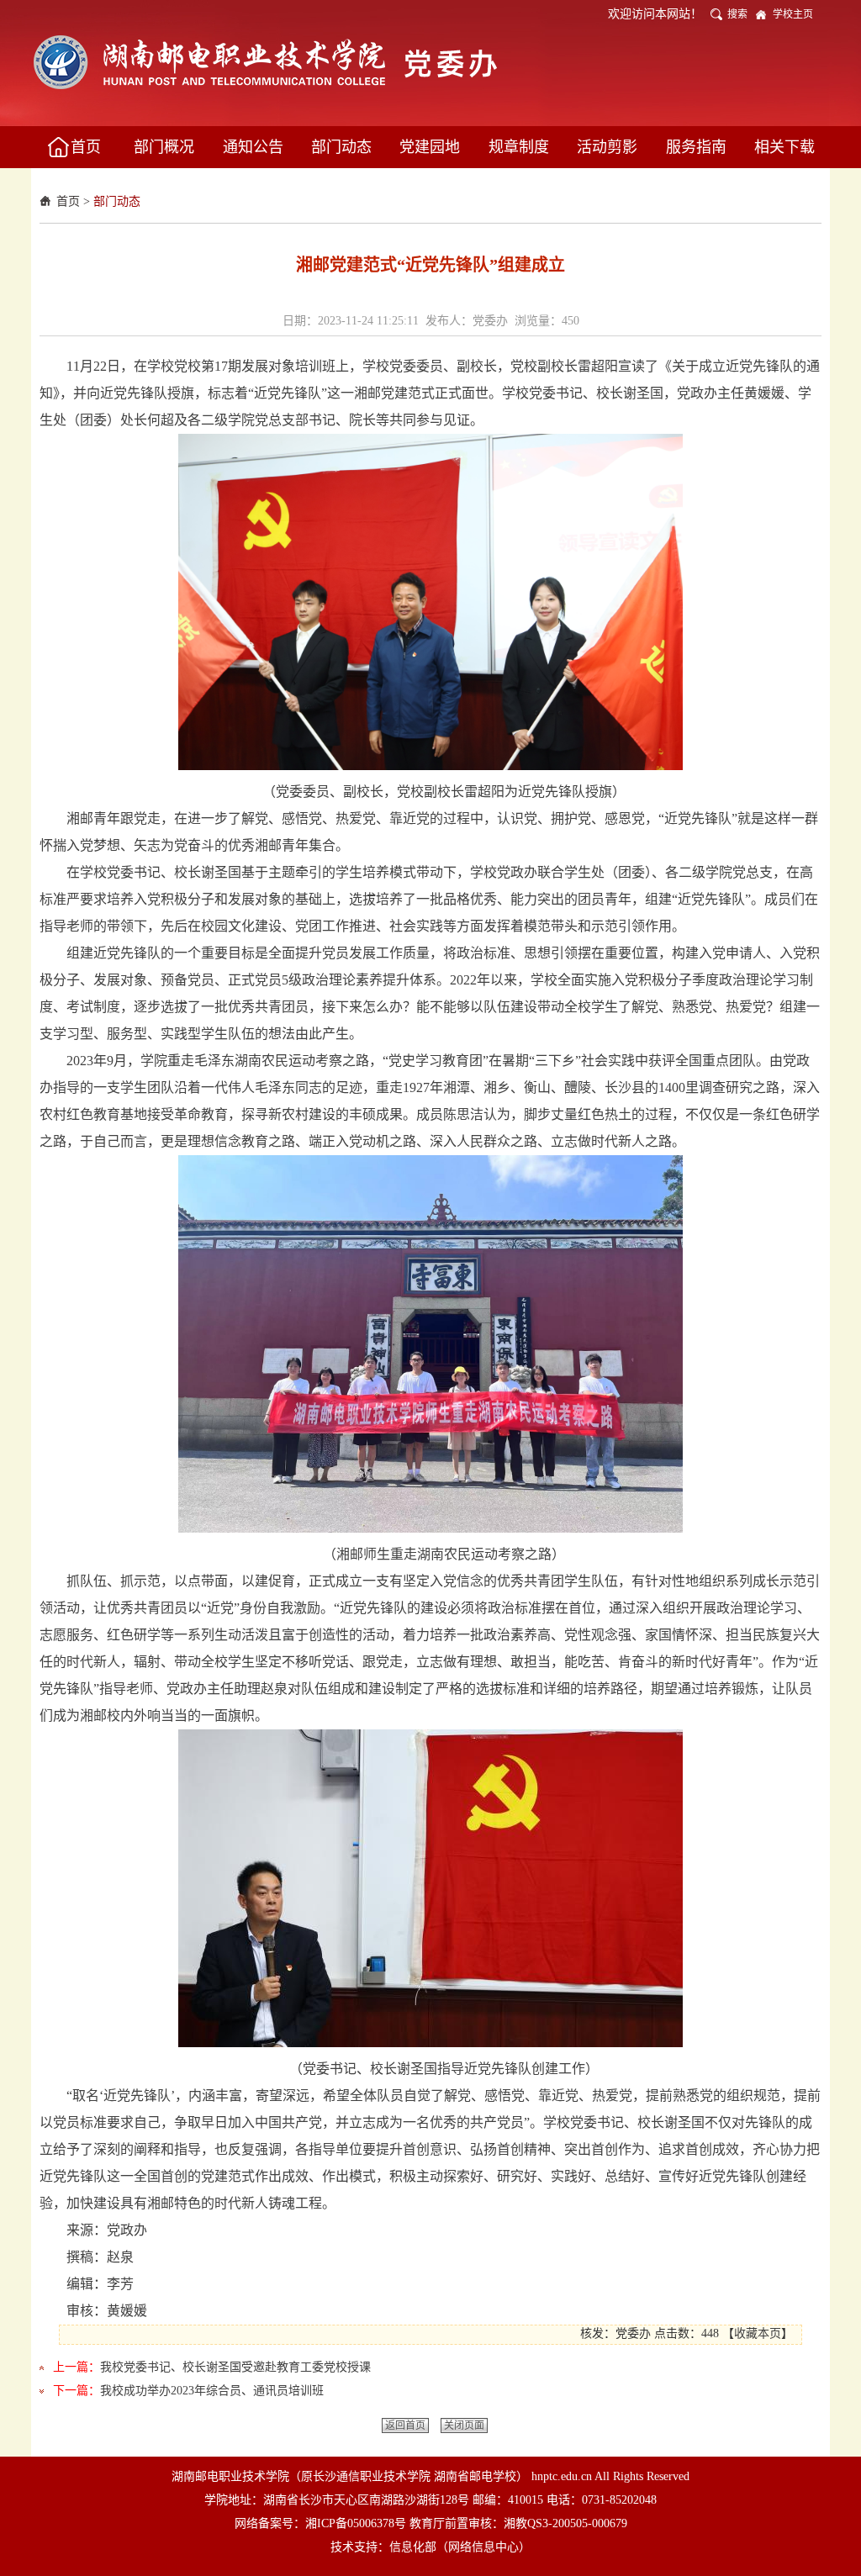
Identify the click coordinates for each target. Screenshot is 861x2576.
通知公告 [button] (253, 147)
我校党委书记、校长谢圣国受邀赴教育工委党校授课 (235, 2367)
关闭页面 (464, 2426)
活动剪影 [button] (607, 147)
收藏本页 (758, 2333)
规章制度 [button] (519, 147)
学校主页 (793, 14)
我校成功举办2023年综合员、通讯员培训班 (212, 2391)
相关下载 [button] (784, 147)
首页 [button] (86, 147)
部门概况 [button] (164, 147)
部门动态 (117, 201)
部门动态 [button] (341, 147)
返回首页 (405, 2426)
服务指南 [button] (696, 147)
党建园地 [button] (430, 147)
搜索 (737, 14)
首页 (68, 201)
